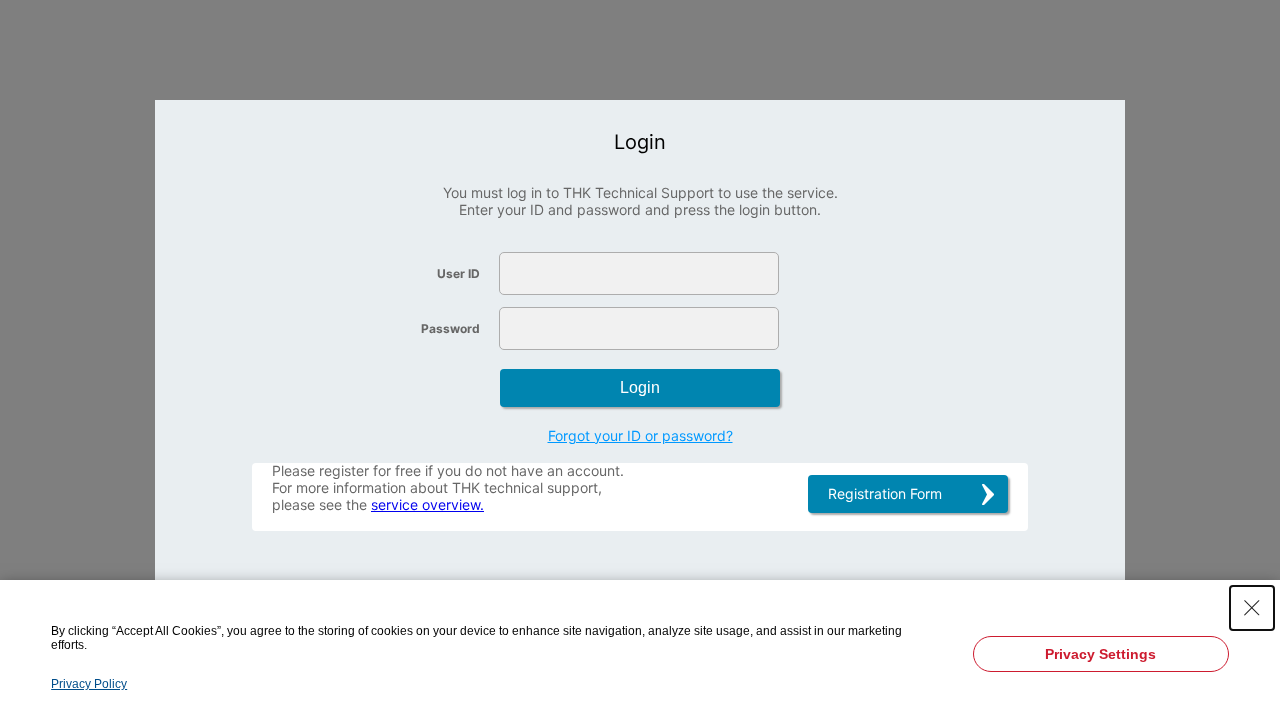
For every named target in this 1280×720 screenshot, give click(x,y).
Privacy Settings (1100, 654)
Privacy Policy (89, 684)
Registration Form (885, 493)
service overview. (427, 504)
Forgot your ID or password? (640, 435)
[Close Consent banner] (1252, 608)
